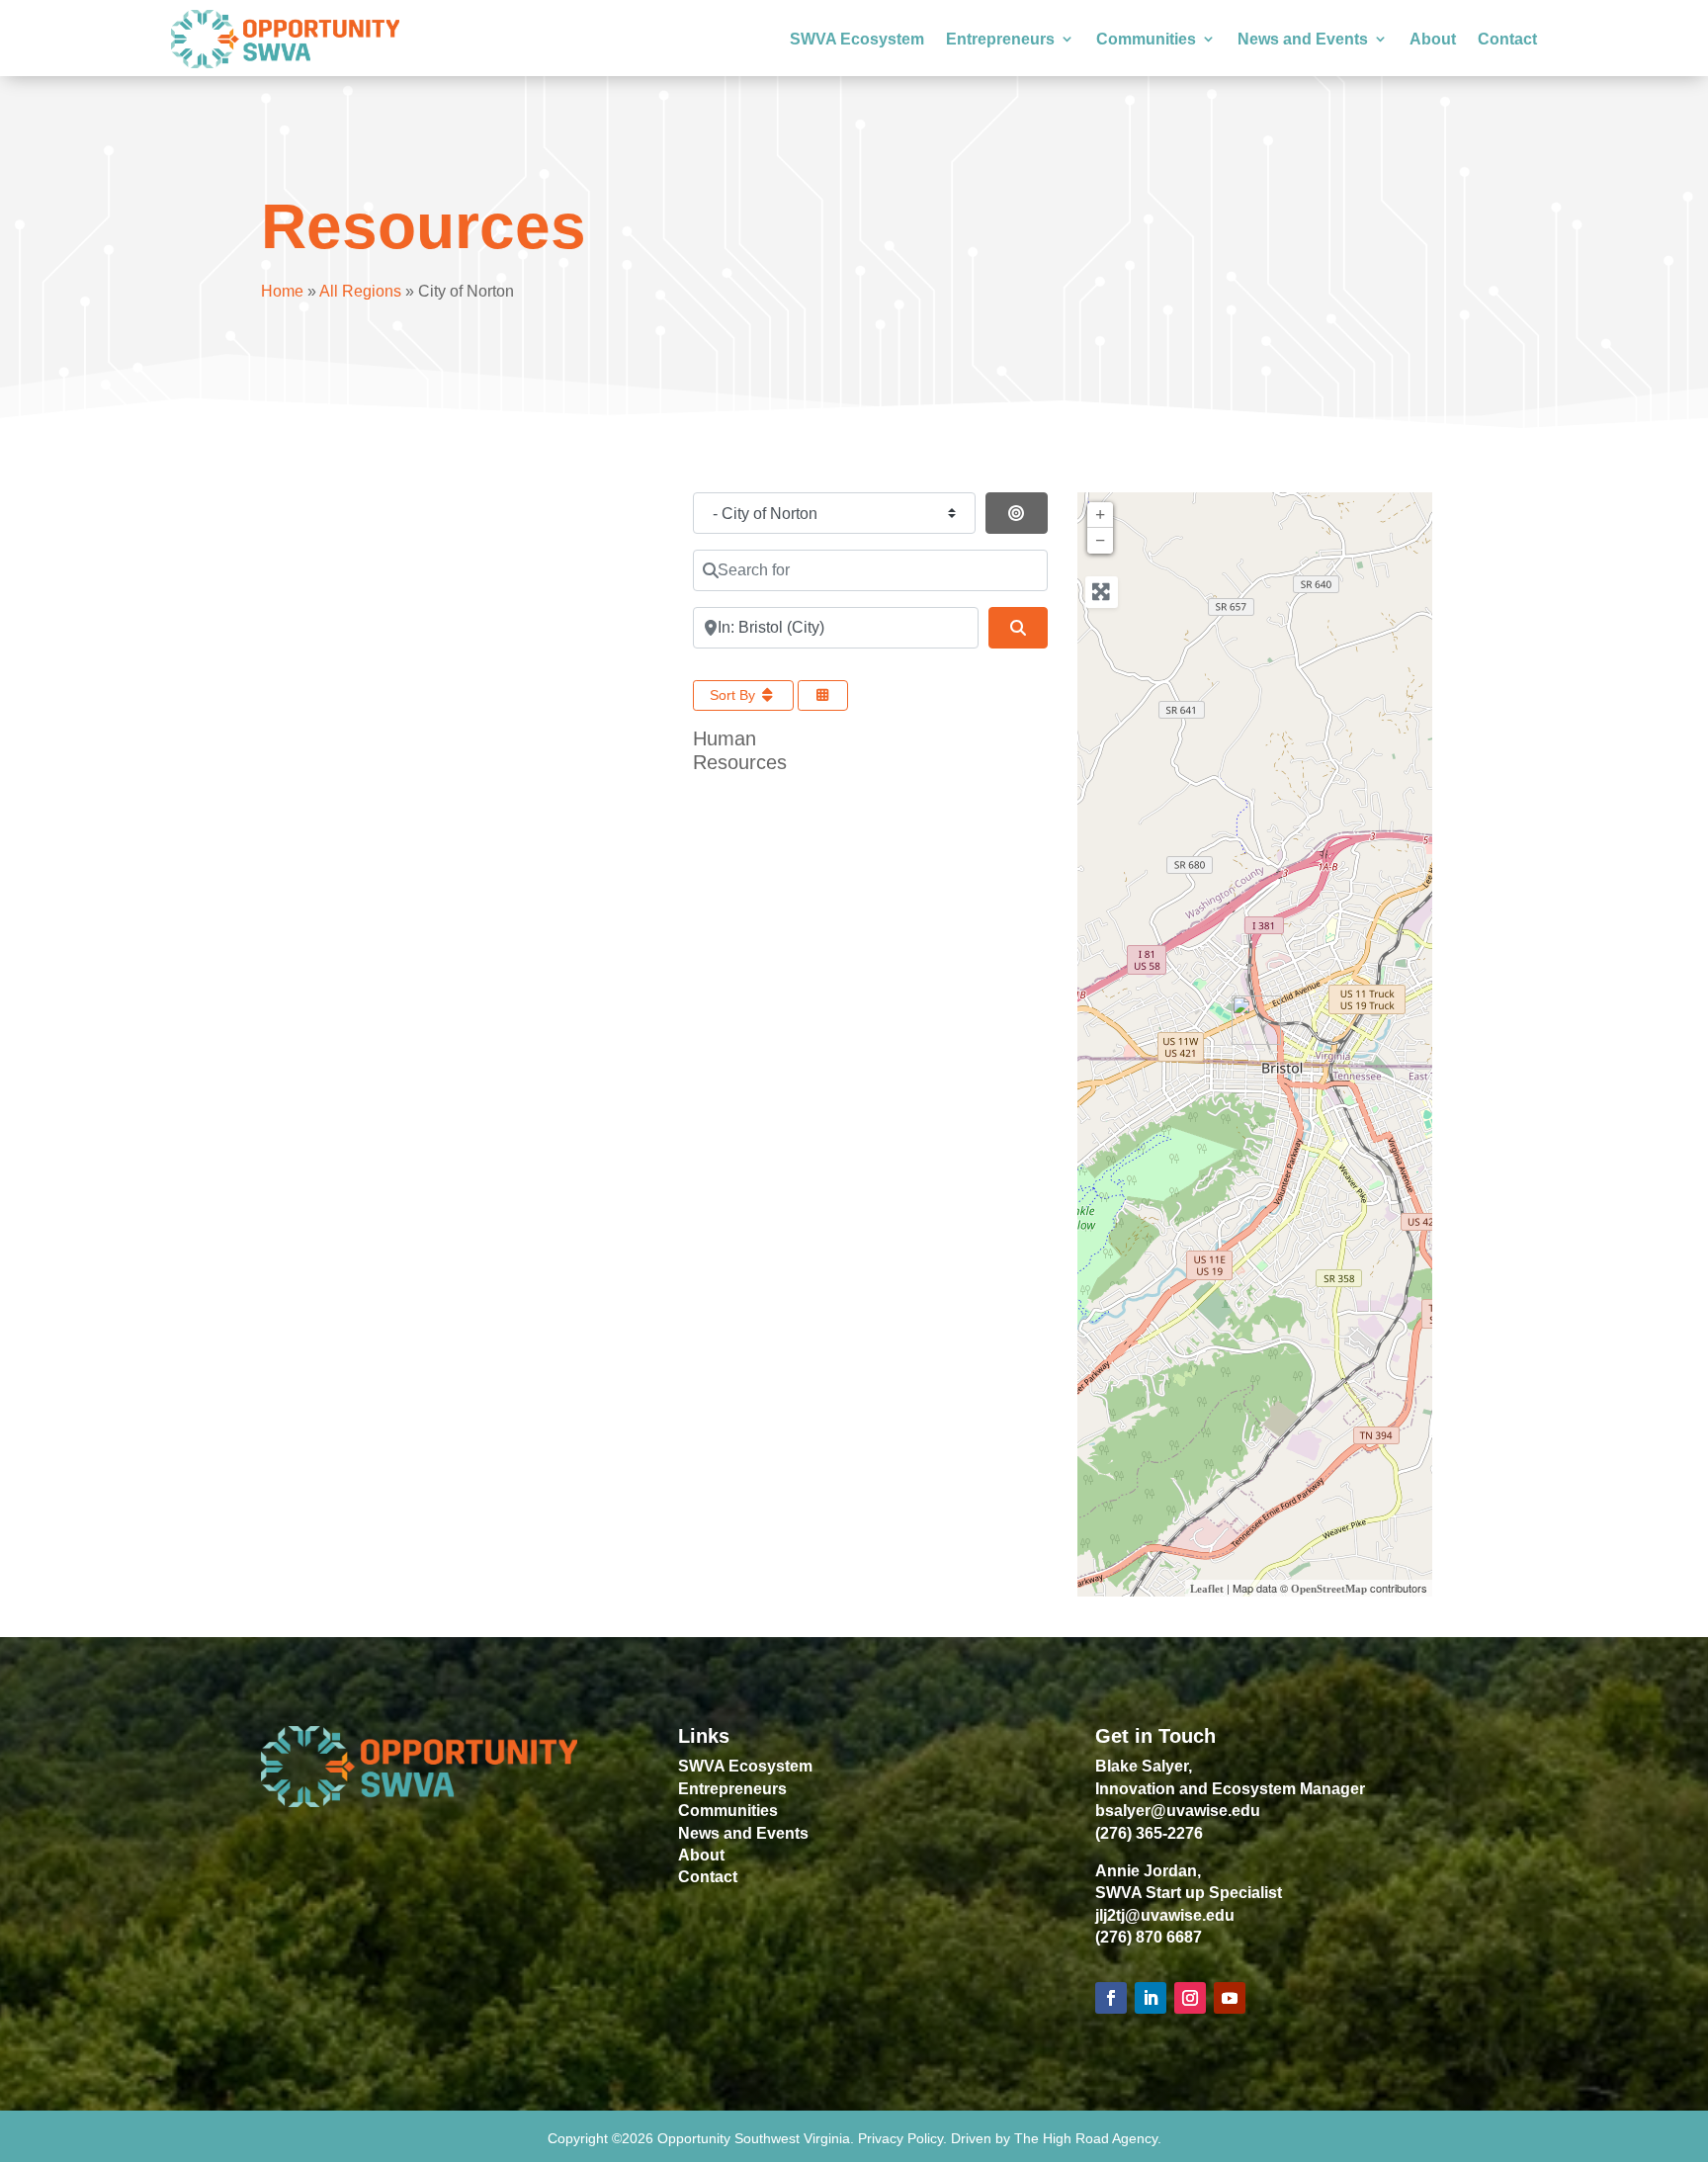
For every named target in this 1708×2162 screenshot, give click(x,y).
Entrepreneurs (1000, 39)
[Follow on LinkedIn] (1151, 1998)
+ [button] (1100, 515)
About (1433, 39)
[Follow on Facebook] (1111, 1998)
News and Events (1303, 39)
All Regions (360, 291)
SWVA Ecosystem (857, 39)
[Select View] (823, 695)
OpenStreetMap (1329, 1589)
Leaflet (1207, 1589)
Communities (1146, 39)
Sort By (734, 695)
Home (282, 291)
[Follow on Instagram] (1190, 1998)
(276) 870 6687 (1149, 1937)
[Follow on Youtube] (1230, 1998)
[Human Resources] (1256, 1020)
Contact (1507, 39)
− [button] (1100, 541)
